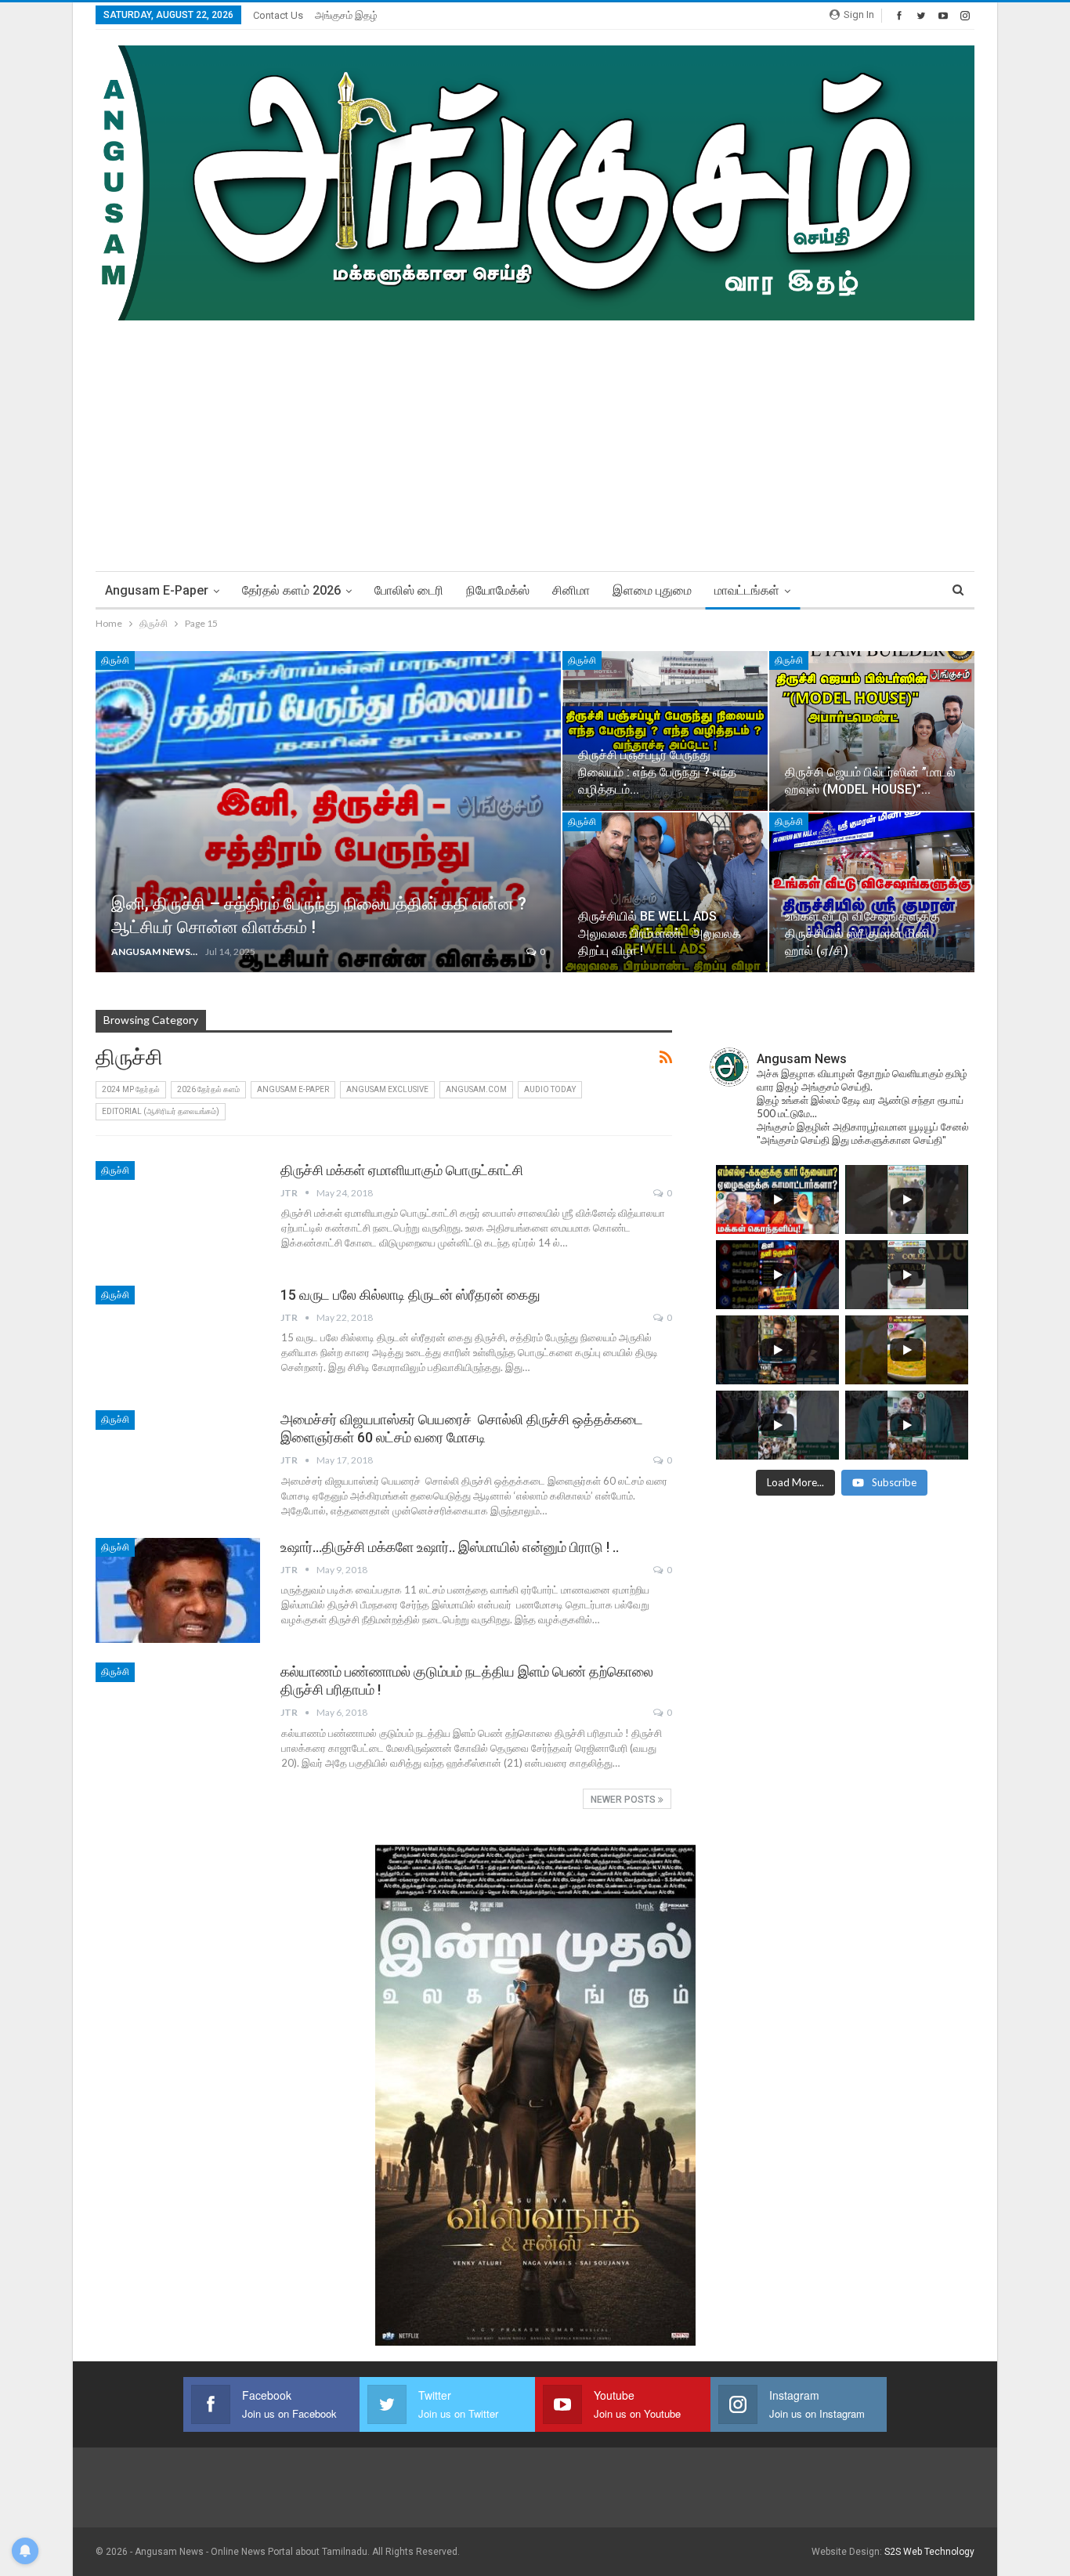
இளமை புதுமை (652, 590)
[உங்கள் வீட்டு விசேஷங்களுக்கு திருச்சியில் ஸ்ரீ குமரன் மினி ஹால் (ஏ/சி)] (872, 892)
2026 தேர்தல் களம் (208, 1089)
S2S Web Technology (929, 2552)
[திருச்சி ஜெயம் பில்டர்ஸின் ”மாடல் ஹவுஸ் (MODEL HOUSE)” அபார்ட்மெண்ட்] (872, 731)
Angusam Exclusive (387, 1089)
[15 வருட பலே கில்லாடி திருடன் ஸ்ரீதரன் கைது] (178, 1338)
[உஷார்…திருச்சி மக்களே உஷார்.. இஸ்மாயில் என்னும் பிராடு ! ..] (178, 1590)
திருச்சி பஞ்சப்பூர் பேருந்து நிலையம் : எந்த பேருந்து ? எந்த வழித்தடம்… (657, 772)
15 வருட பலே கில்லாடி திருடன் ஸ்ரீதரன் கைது (410, 1295)
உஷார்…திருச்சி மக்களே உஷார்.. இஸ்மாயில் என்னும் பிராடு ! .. (450, 1547)
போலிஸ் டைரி (409, 590)
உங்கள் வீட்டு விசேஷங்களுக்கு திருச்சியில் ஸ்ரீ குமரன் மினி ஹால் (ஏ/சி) (862, 933)
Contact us (278, 15)
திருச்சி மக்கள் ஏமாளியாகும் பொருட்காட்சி (402, 1170)
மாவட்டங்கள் (747, 590)
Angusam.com (476, 1089)
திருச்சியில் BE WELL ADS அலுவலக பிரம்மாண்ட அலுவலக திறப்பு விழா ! (660, 933)
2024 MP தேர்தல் (131, 1089)
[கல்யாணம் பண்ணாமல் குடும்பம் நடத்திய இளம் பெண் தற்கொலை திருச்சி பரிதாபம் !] (178, 1715)
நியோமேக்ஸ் (498, 590)
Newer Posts (624, 1800)
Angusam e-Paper (157, 590)
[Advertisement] (535, 438)
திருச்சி (115, 660)
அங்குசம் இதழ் (346, 15)
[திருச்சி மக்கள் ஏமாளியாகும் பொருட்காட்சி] (178, 1214)
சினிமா (571, 590)
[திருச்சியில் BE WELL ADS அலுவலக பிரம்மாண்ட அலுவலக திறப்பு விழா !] (665, 892)
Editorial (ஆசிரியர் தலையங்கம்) (161, 1111)
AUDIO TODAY (550, 1089)
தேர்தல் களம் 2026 (291, 590)
